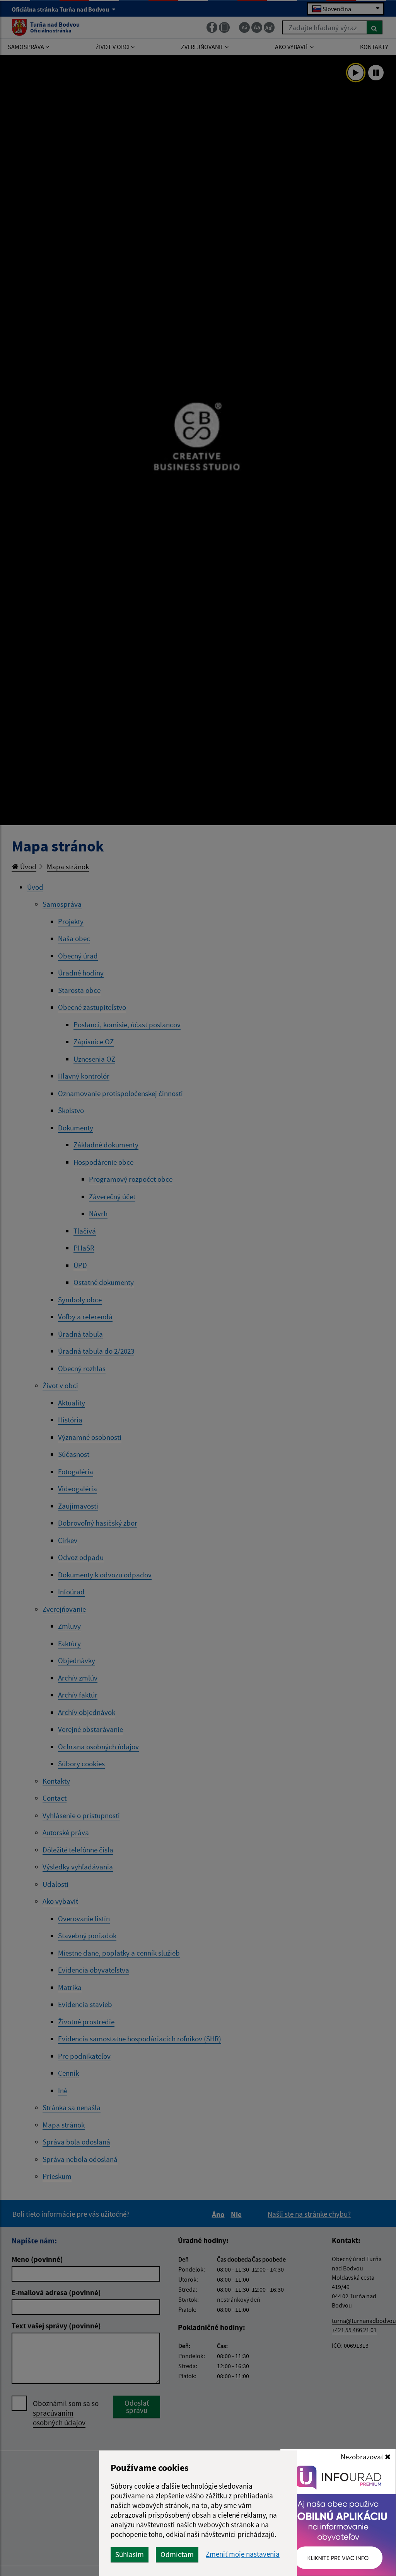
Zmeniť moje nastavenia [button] (243, 2554)
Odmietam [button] (177, 2554)
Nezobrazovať (363, 2457)
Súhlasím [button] (130, 2554)
